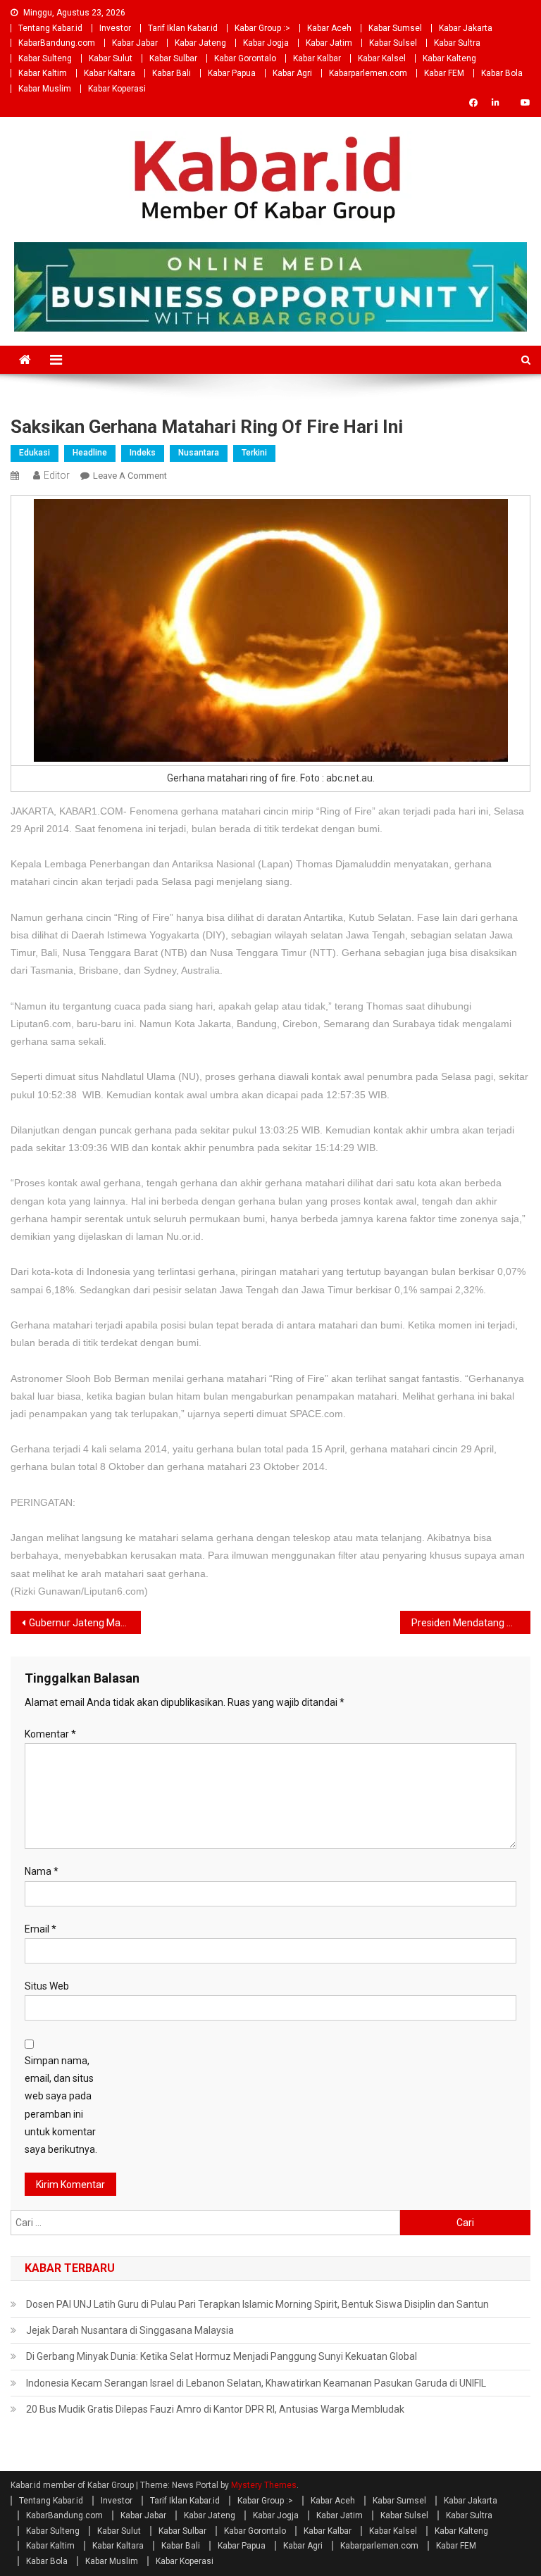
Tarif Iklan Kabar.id (183, 28)
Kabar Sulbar (173, 58)
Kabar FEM (444, 73)
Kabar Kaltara (110, 73)
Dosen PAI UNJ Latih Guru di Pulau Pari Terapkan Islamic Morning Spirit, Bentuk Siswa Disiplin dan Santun (257, 2304)
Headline (90, 453)
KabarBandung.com (57, 43)
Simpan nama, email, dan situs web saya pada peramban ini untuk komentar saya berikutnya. (61, 2105)
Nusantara (199, 453)
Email (41, 1929)
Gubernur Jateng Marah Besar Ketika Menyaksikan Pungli (85, 1623)
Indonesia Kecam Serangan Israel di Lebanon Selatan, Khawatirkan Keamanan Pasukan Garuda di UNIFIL (256, 2383)
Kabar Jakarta (466, 28)
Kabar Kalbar (317, 58)
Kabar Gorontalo (245, 58)
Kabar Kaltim (43, 73)
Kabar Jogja (266, 43)
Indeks (143, 453)
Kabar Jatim (329, 43)
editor (57, 475)
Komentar (50, 1734)
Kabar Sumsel (395, 28)
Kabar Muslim (45, 89)
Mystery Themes (264, 2485)
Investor (115, 28)
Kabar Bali (172, 73)
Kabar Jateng (200, 43)
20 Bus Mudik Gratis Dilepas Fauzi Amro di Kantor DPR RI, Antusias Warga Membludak (215, 2409)
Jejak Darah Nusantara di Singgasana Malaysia (130, 2330)
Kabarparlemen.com (368, 73)
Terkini (254, 453)
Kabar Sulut (111, 58)
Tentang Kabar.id (50, 28)
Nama (42, 1871)
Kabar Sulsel (393, 43)
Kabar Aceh (329, 28)
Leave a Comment (130, 476)
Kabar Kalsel (382, 58)
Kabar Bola (502, 73)
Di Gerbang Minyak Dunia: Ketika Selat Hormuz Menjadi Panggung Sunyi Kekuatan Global (222, 2356)
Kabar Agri (292, 73)
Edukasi (35, 453)
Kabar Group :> (262, 28)
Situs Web (47, 1986)
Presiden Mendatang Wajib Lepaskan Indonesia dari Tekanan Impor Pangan (471, 1623)
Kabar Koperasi (117, 89)
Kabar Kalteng (449, 58)
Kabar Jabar (135, 43)
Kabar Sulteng (45, 58)
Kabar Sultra (457, 43)
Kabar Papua (232, 73)
